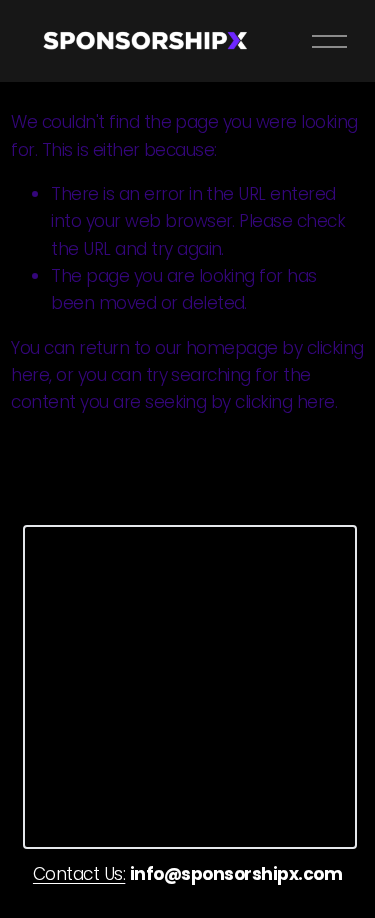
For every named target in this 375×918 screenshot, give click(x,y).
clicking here (284, 402)
